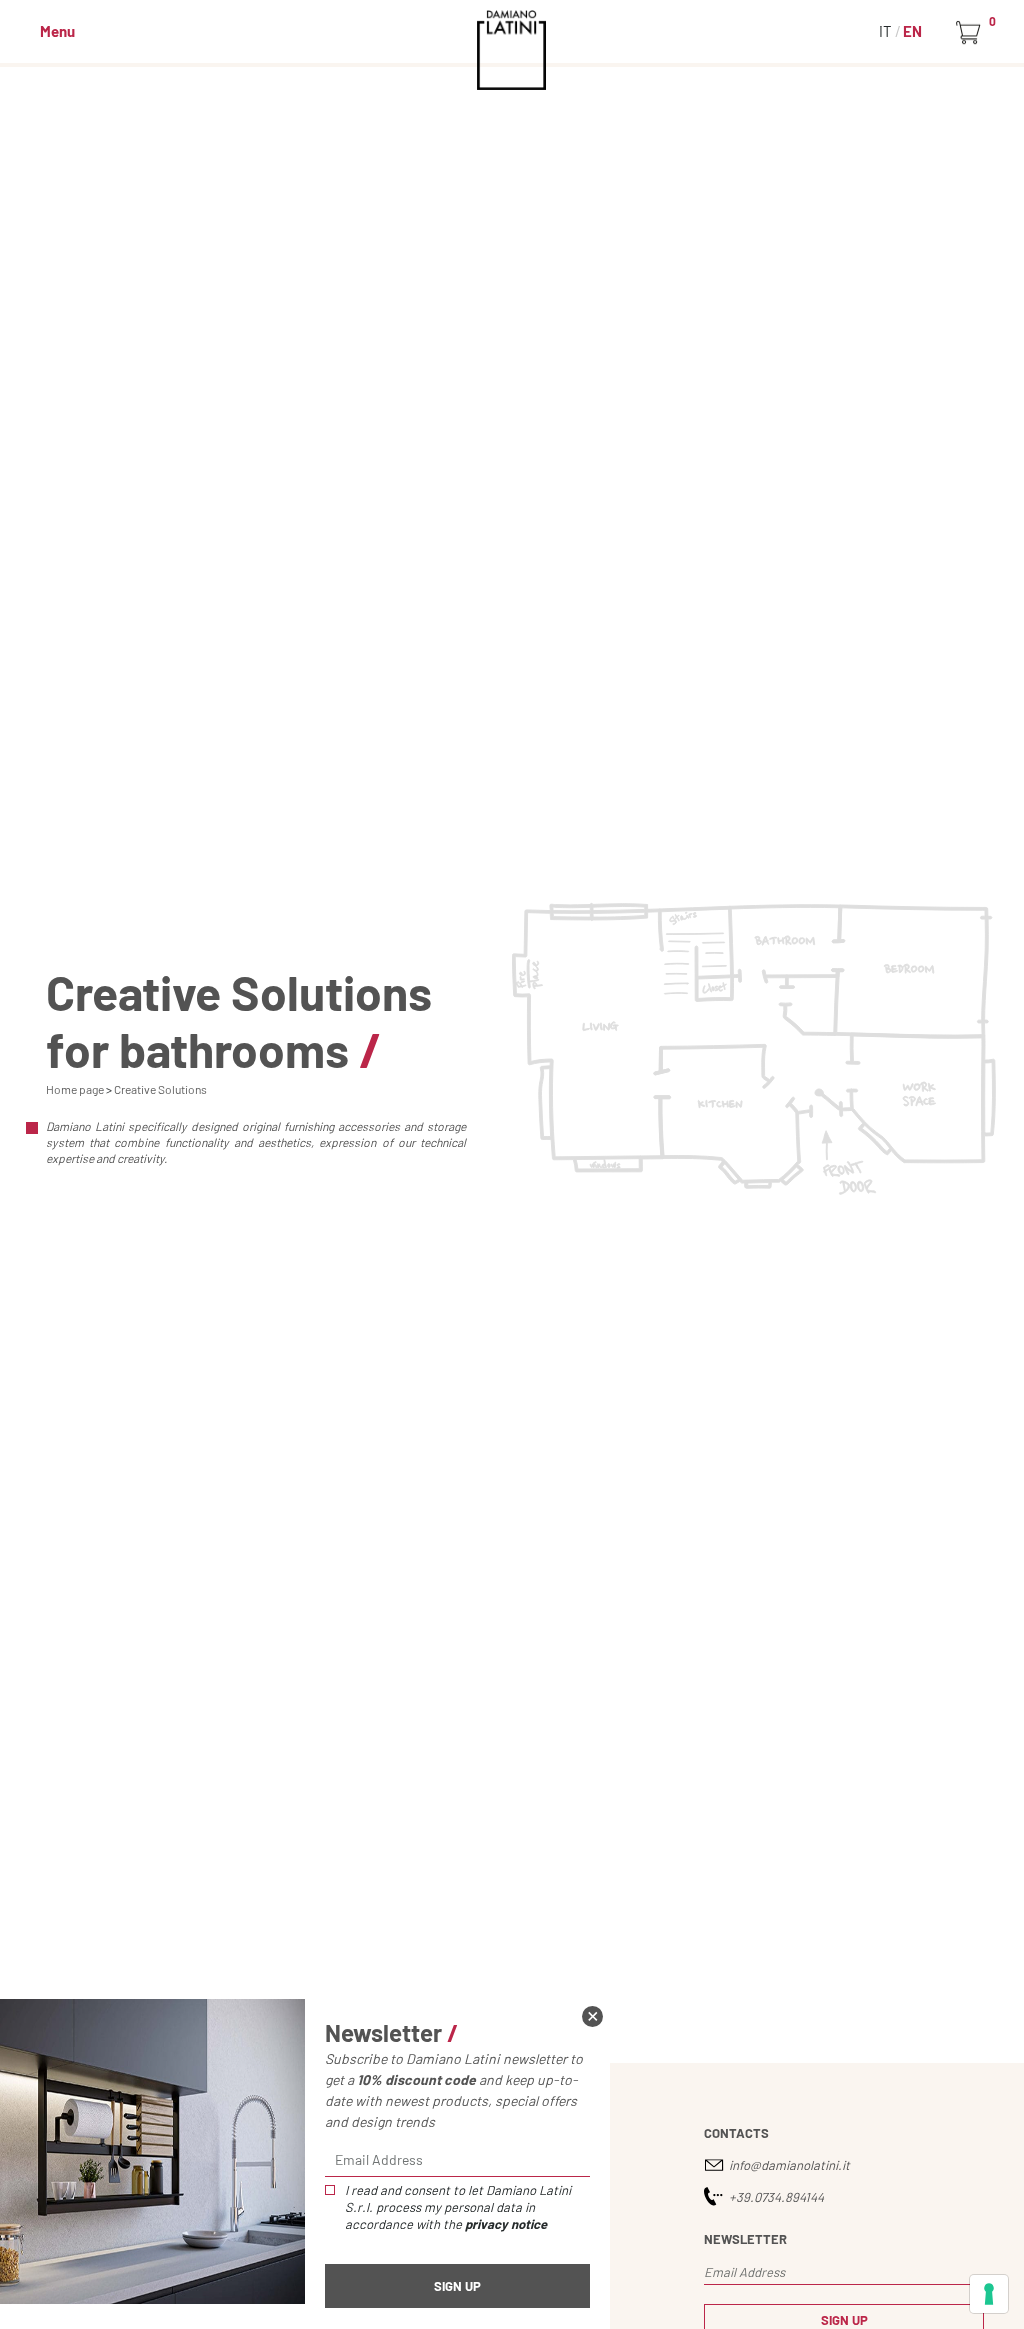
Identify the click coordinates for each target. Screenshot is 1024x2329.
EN (912, 31)
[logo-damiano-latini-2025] (512, 50)
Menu (57, 31)
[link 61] (592, 2016)
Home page (75, 1089)
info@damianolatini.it (789, 2165)
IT (887, 31)
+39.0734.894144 (776, 2197)
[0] (971, 33)
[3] (989, 2294)
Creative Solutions (160, 1089)
